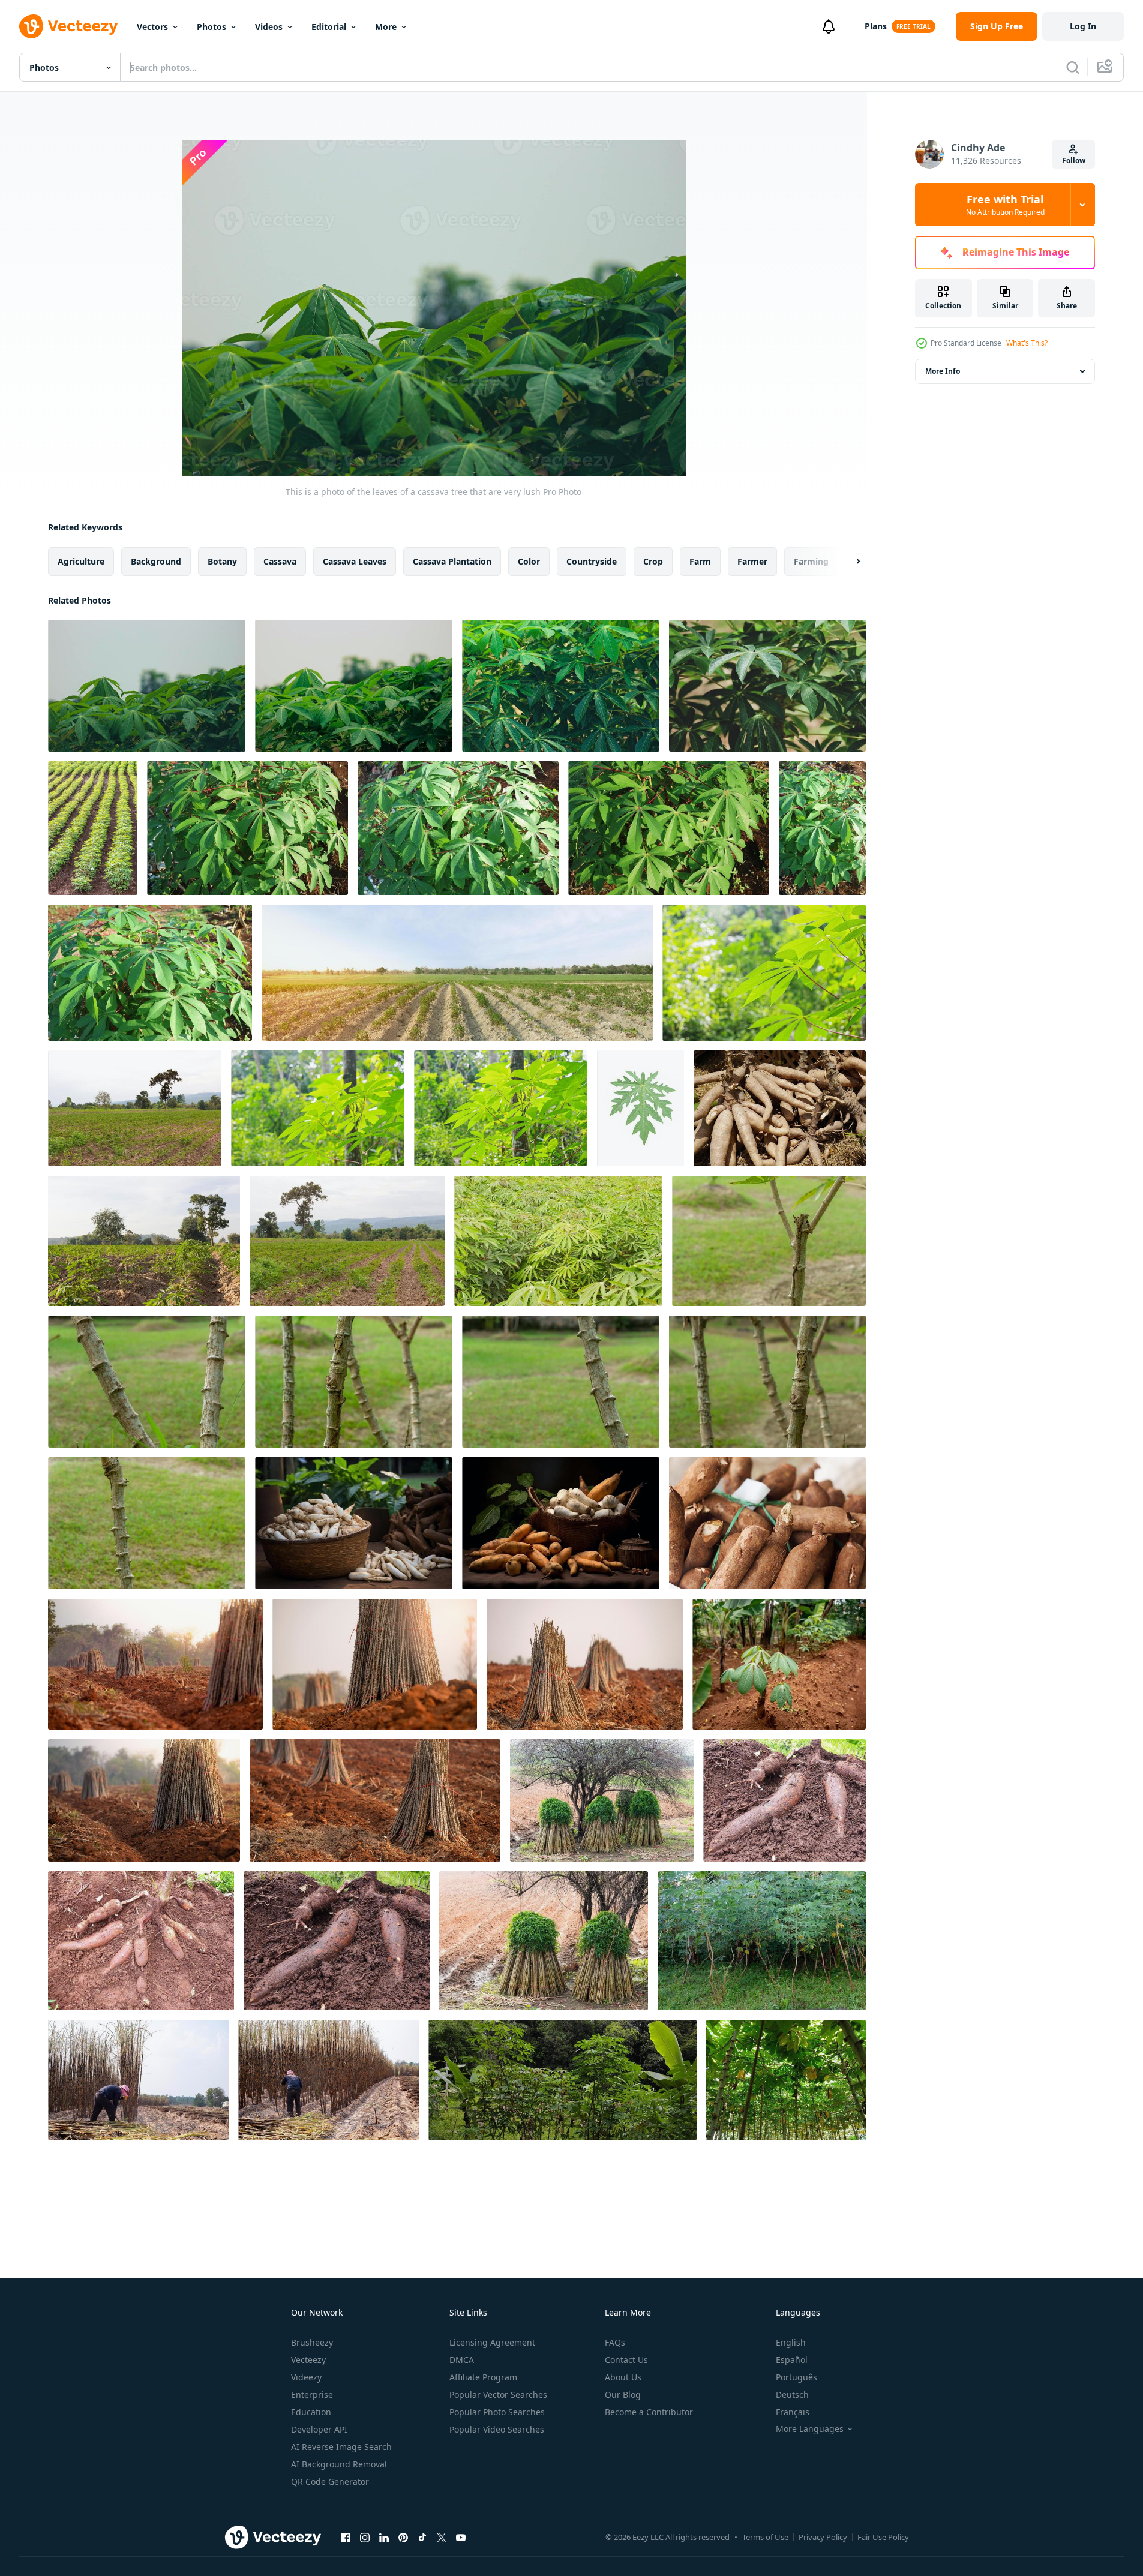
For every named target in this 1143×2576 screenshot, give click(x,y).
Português (796, 2377)
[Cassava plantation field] (135, 1108)
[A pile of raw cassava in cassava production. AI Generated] (354, 1523)
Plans (876, 26)
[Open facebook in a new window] (346, 2537)
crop (653, 561)
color (529, 561)
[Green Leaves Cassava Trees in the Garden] (764, 973)
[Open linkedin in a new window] (384, 2537)
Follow (1074, 160)
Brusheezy (312, 2342)
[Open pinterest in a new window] (403, 2537)
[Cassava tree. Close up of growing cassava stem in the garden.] (769, 1241)
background (156, 561)
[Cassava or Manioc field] (144, 1241)
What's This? (1027, 343)
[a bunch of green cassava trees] (762, 1941)
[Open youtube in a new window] (461, 2537)
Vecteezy (308, 2360)
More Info (943, 371)
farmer (752, 561)
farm (700, 561)
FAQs (615, 2342)
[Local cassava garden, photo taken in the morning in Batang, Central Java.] (786, 2080)
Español (792, 2360)
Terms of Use (765, 2537)
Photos (211, 27)
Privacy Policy (823, 2537)
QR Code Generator (330, 2482)
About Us (623, 2377)
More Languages (810, 2429)
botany (222, 561)
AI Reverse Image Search (341, 2447)
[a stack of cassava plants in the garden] (562, 2080)
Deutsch (792, 2395)
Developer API (319, 2429)
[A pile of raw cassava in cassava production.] (561, 1523)
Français (793, 2412)
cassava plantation (452, 561)
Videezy (306, 2377)
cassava (280, 561)
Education (311, 2412)
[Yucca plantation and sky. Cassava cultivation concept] (457, 973)
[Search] (1073, 67)
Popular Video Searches (497, 2429)
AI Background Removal (339, 2464)
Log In (1083, 26)
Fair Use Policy (883, 2537)
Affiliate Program (483, 2377)
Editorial (329, 27)
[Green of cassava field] (558, 1241)
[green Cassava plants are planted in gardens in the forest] (779, 1664)
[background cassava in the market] (780, 1108)
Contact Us (626, 2360)
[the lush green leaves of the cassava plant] (247, 828)
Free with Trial (1005, 205)
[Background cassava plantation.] (93, 828)
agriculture (81, 561)
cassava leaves (355, 561)
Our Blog (623, 2395)
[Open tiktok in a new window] (422, 2537)
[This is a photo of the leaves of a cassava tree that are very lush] (147, 686)
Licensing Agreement (492, 2342)
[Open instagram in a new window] (365, 2537)
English (791, 2342)
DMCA (462, 2360)
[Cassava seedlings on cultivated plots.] (602, 1800)
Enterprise (312, 2395)
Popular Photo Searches (497, 2412)
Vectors (152, 27)
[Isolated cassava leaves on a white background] (640, 1108)
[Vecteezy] (68, 26)
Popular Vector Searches (498, 2395)
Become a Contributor (649, 2412)
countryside (592, 561)
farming (811, 561)
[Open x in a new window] (442, 2537)
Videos (269, 27)
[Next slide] (848, 562)
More (386, 27)
